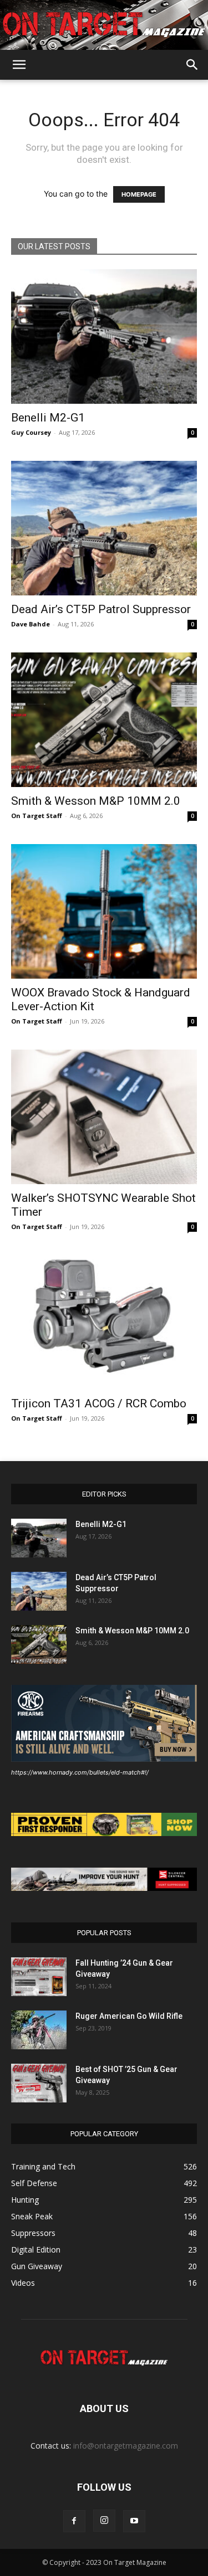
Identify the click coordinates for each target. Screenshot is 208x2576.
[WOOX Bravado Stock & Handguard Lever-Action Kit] (104, 911)
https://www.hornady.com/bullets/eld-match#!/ (80, 1772)
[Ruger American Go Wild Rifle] (39, 2030)
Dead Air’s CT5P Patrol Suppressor (101, 609)
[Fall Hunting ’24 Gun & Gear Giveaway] (39, 1977)
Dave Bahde (31, 624)
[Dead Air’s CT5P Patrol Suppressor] (104, 528)
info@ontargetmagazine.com (126, 2446)
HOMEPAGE (139, 194)
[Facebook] (74, 2521)
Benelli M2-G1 (48, 418)
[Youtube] (134, 2521)
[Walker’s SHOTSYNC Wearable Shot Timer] (104, 1117)
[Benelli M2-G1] (104, 336)
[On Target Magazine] (104, 25)
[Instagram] (104, 2521)
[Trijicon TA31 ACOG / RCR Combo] (104, 1322)
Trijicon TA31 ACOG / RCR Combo (99, 1403)
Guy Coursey (31, 432)
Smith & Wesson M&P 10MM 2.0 (96, 801)
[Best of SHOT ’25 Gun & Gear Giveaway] (39, 2083)
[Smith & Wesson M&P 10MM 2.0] (104, 720)
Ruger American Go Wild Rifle (129, 2016)
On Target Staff (37, 816)
